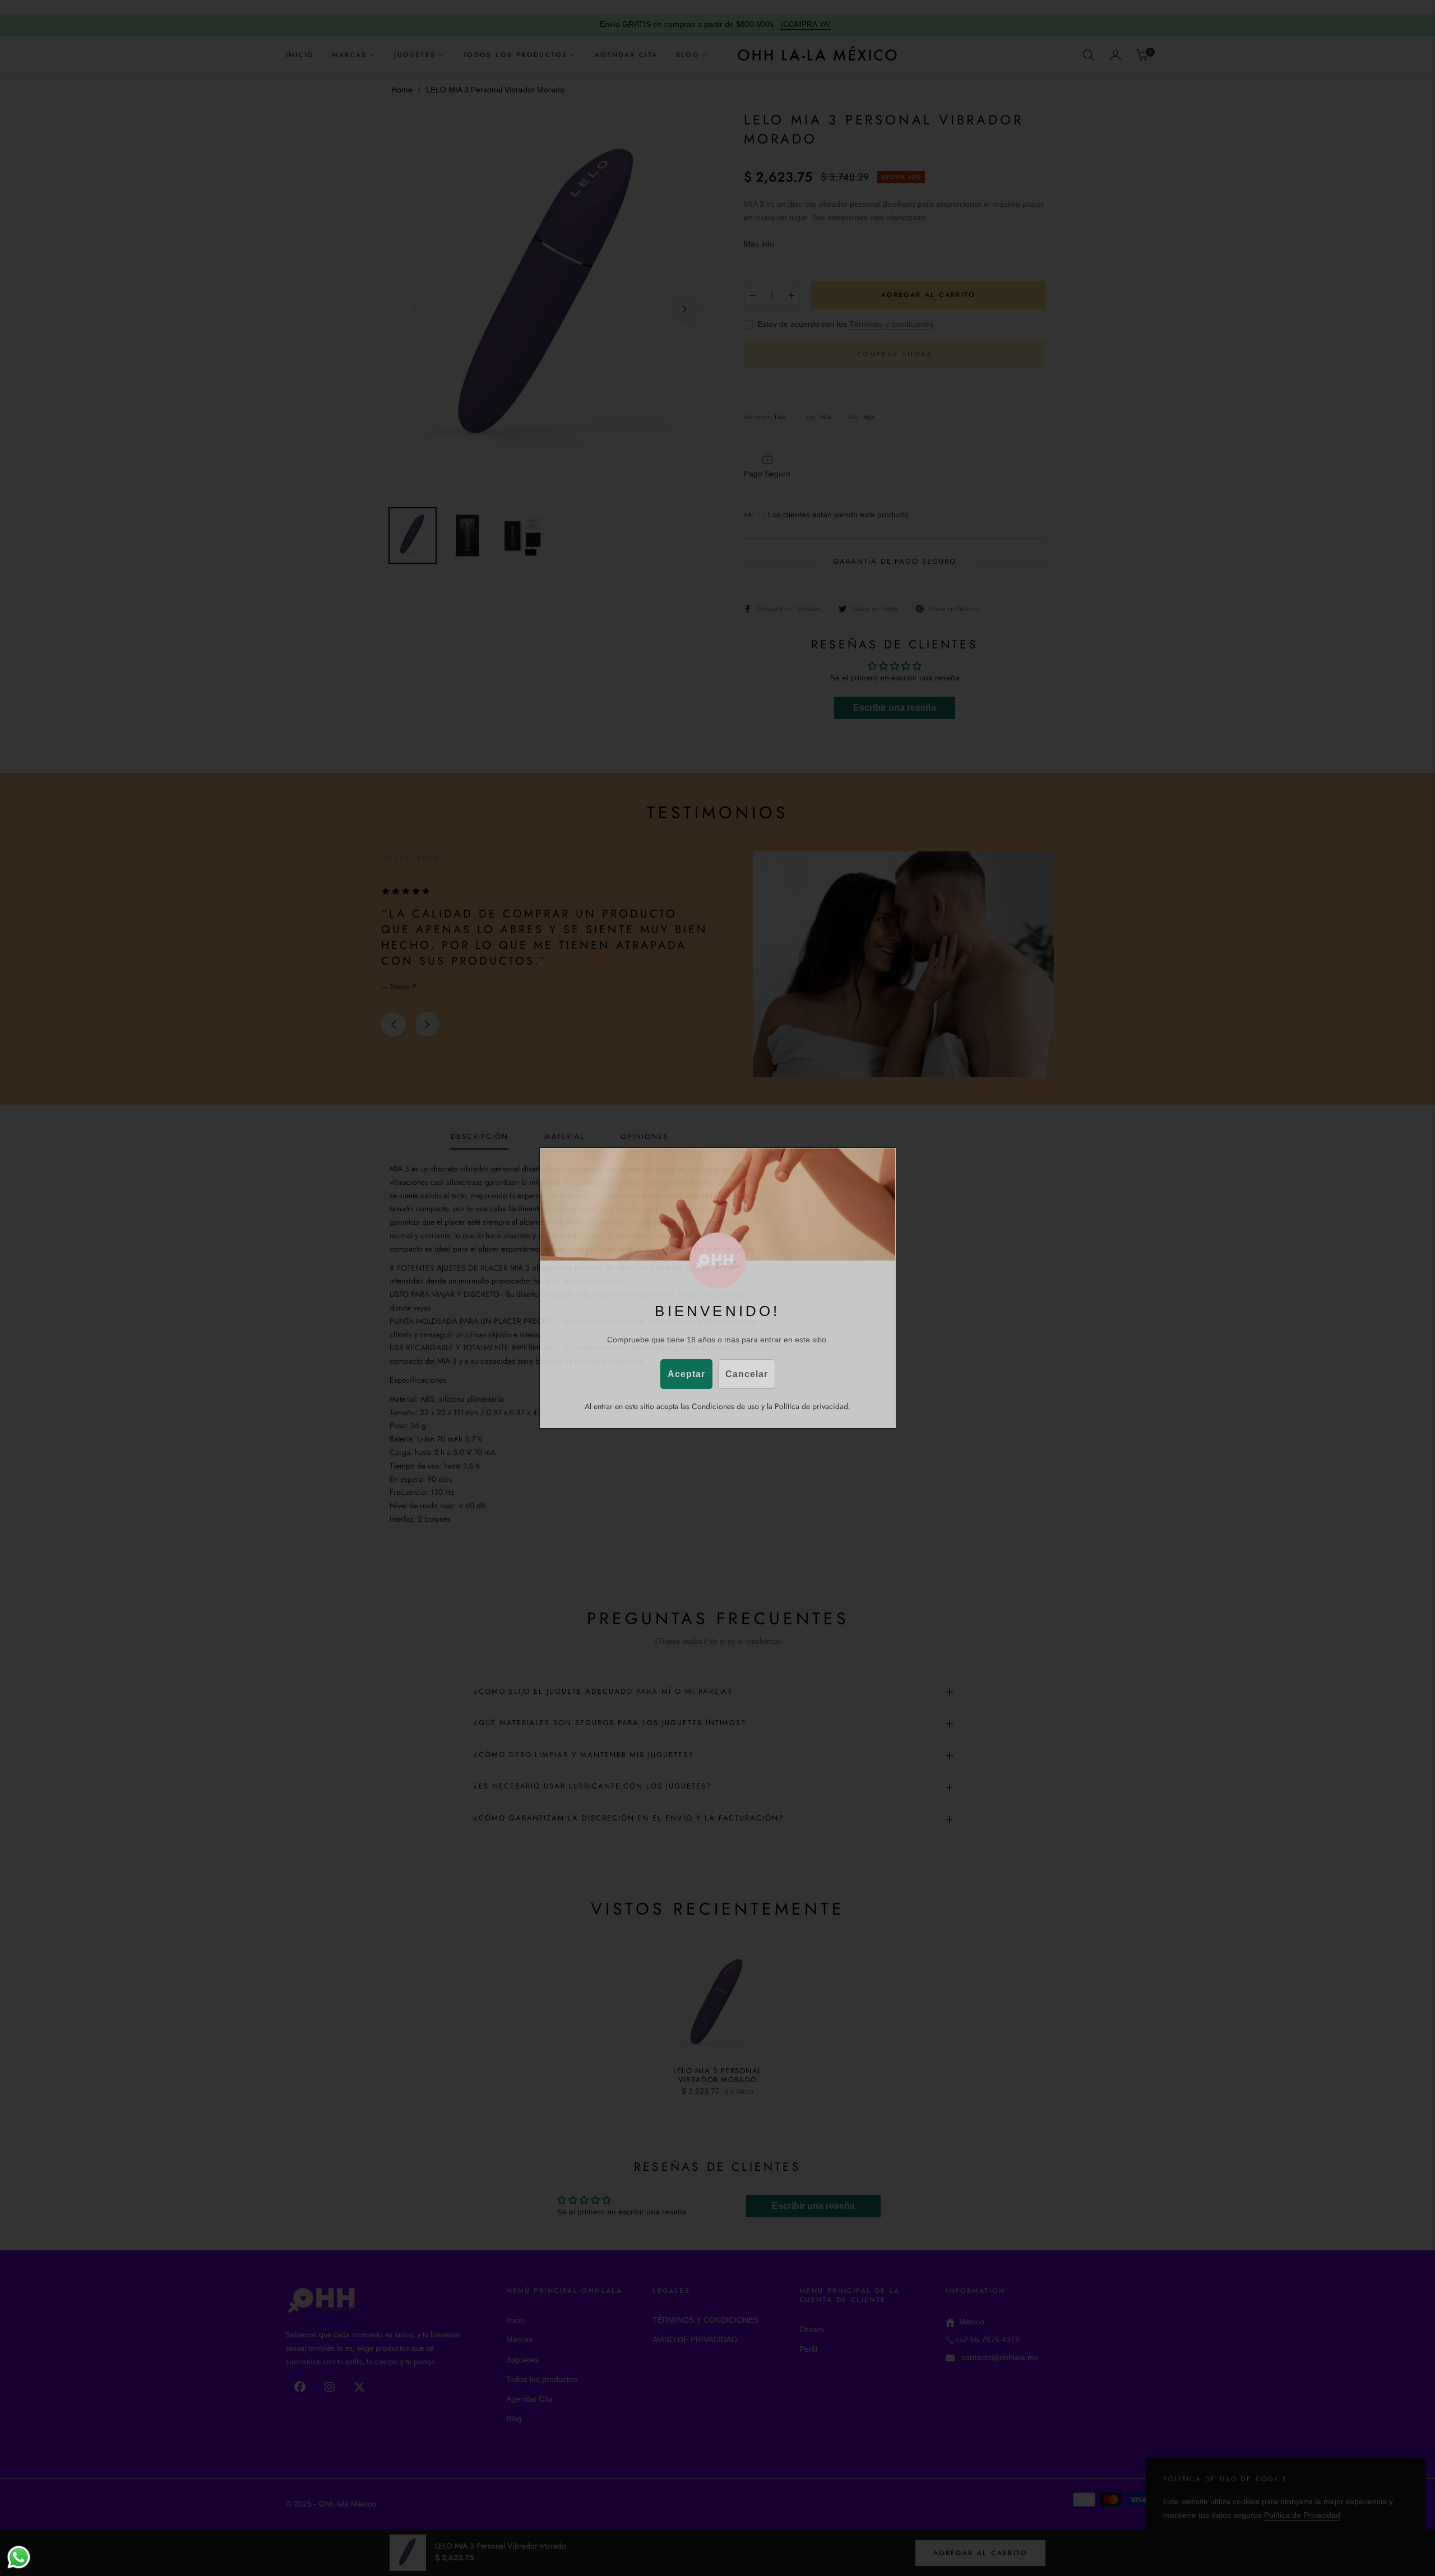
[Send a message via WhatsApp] (19, 2557)
